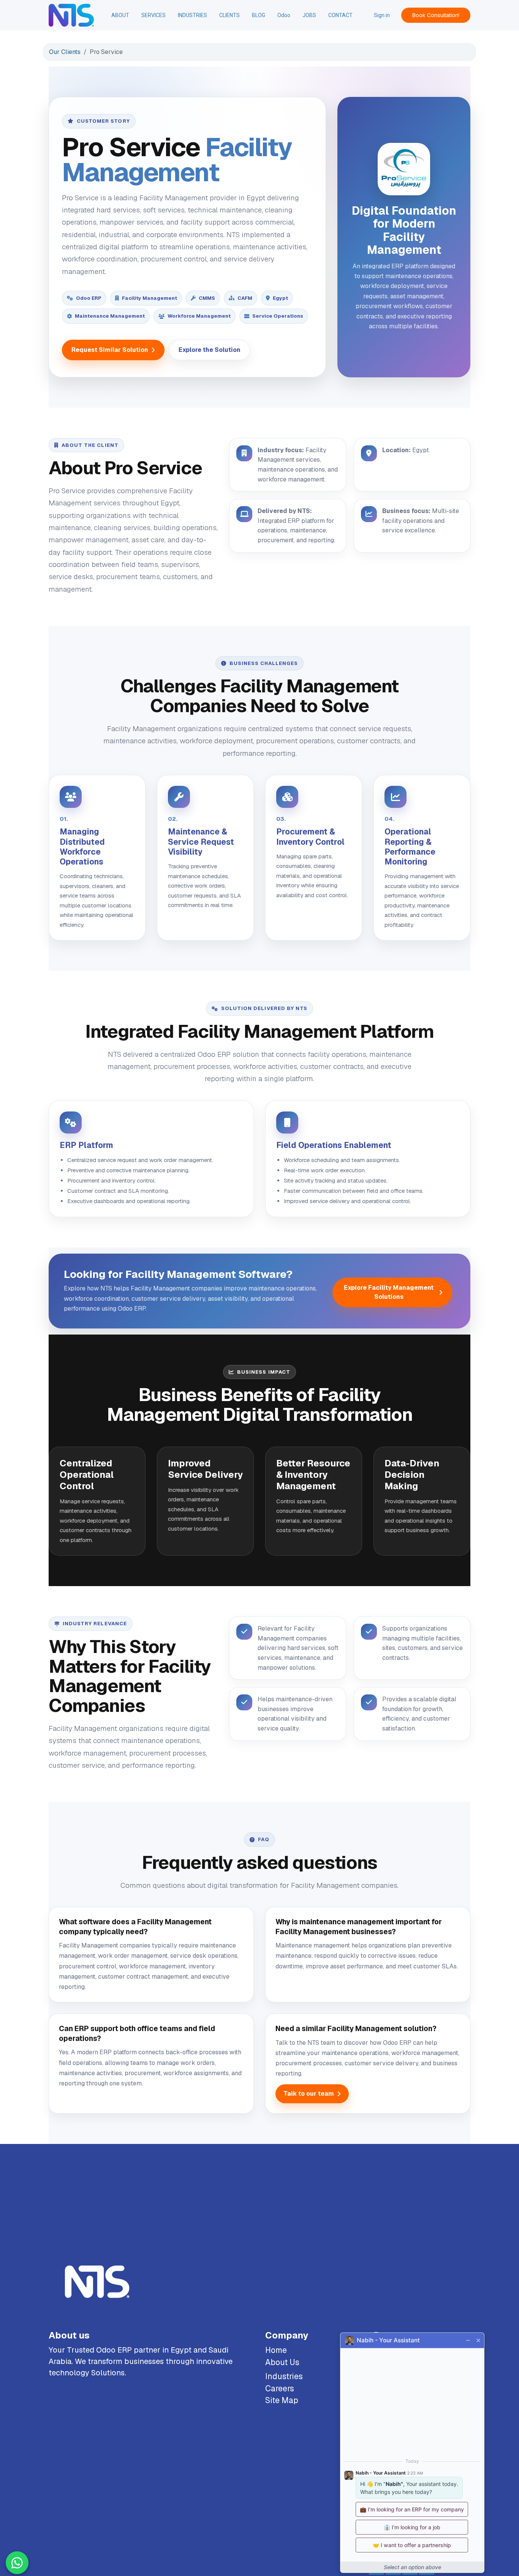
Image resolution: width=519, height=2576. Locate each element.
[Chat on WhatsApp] (17, 2563)
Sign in (382, 15)
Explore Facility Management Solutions (389, 1292)
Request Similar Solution (110, 350)
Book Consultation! (436, 15)
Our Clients (65, 52)
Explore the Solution (210, 350)
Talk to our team (309, 2094)
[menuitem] (120, 15)
